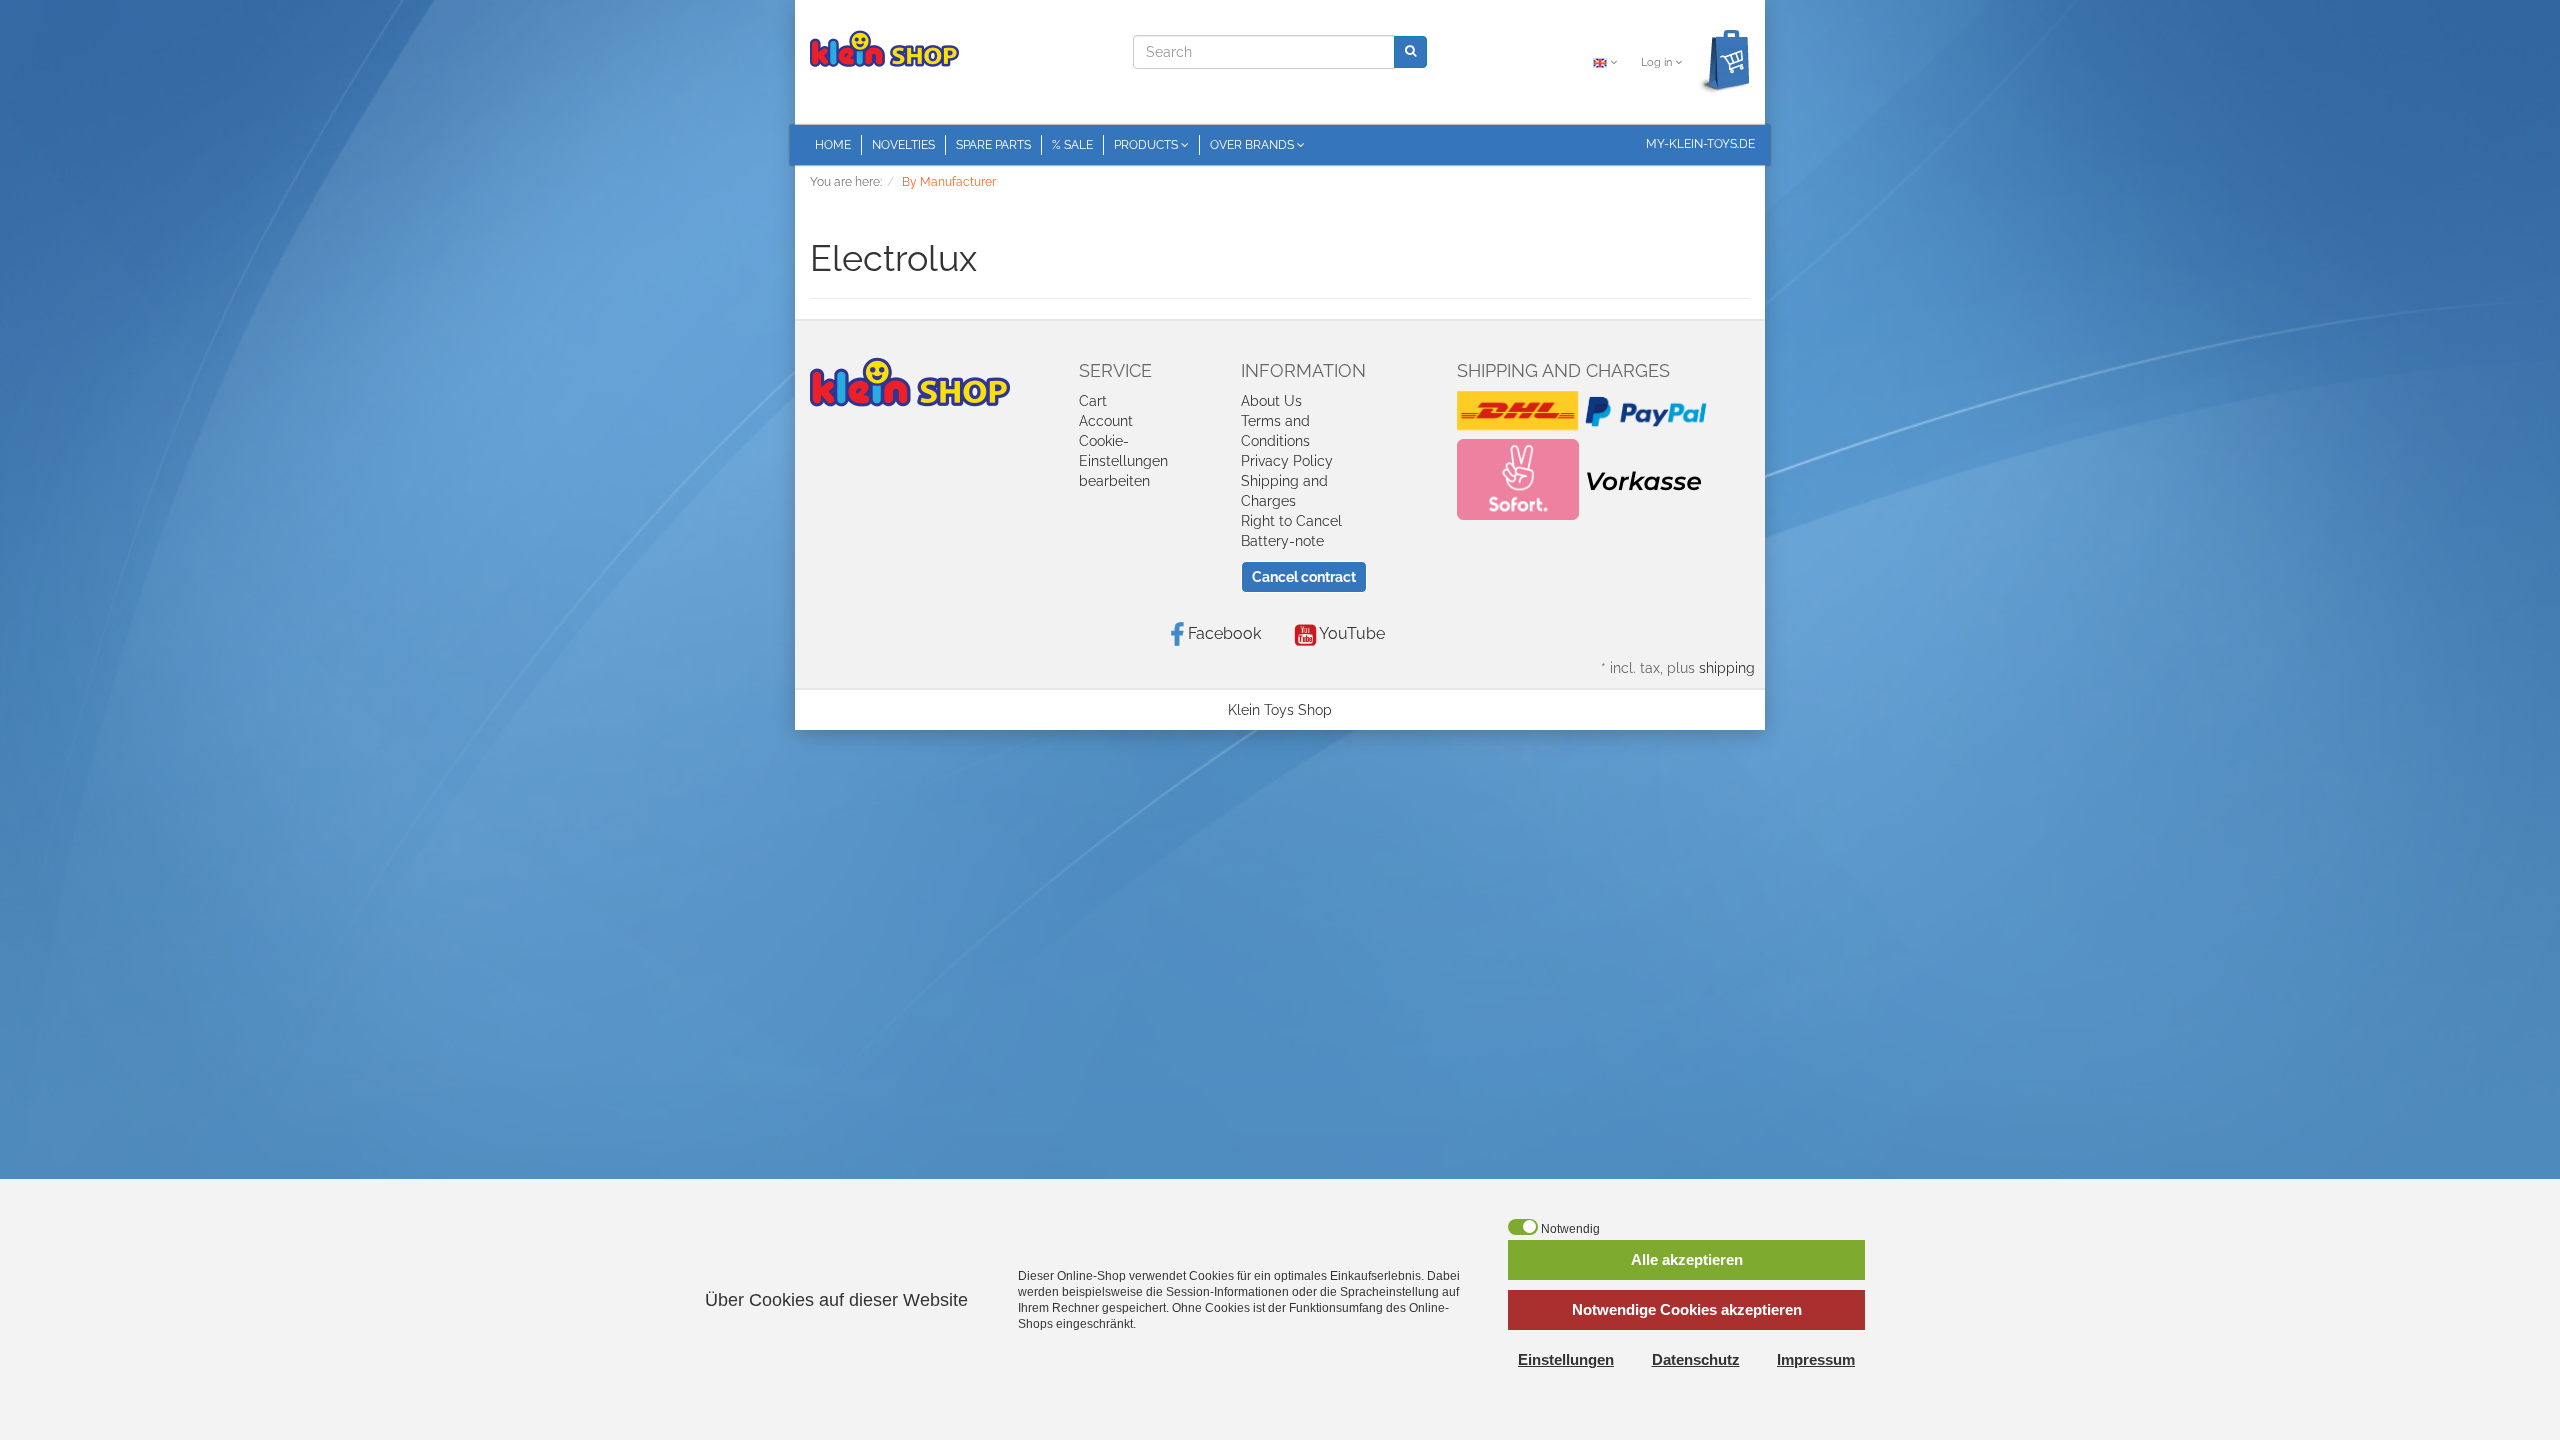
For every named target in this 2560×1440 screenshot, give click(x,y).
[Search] (1410, 51)
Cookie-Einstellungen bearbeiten (1123, 461)
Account (1106, 421)
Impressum (1816, 1359)
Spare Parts (993, 145)
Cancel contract (1304, 577)
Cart (1093, 401)
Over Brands (1253, 145)
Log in (1658, 62)
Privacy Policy (1287, 461)
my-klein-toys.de (1700, 144)
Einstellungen (1566, 1359)
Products (1147, 145)
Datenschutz (1696, 1359)
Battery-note (1282, 541)
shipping (1727, 668)
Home (833, 145)
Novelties (903, 145)
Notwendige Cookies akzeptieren (1687, 1309)
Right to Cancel (1291, 521)
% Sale (1072, 145)
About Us (1271, 401)
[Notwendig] (1523, 1227)
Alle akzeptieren (1687, 1259)
